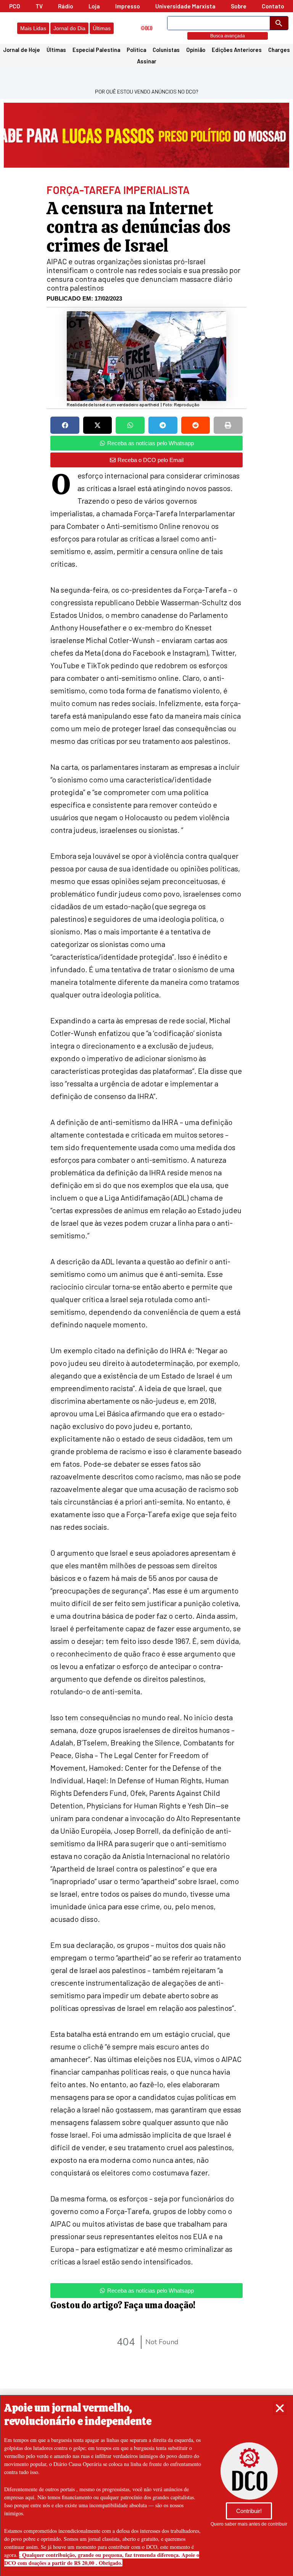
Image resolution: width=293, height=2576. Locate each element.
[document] (146, 1288)
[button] (280, 2408)
